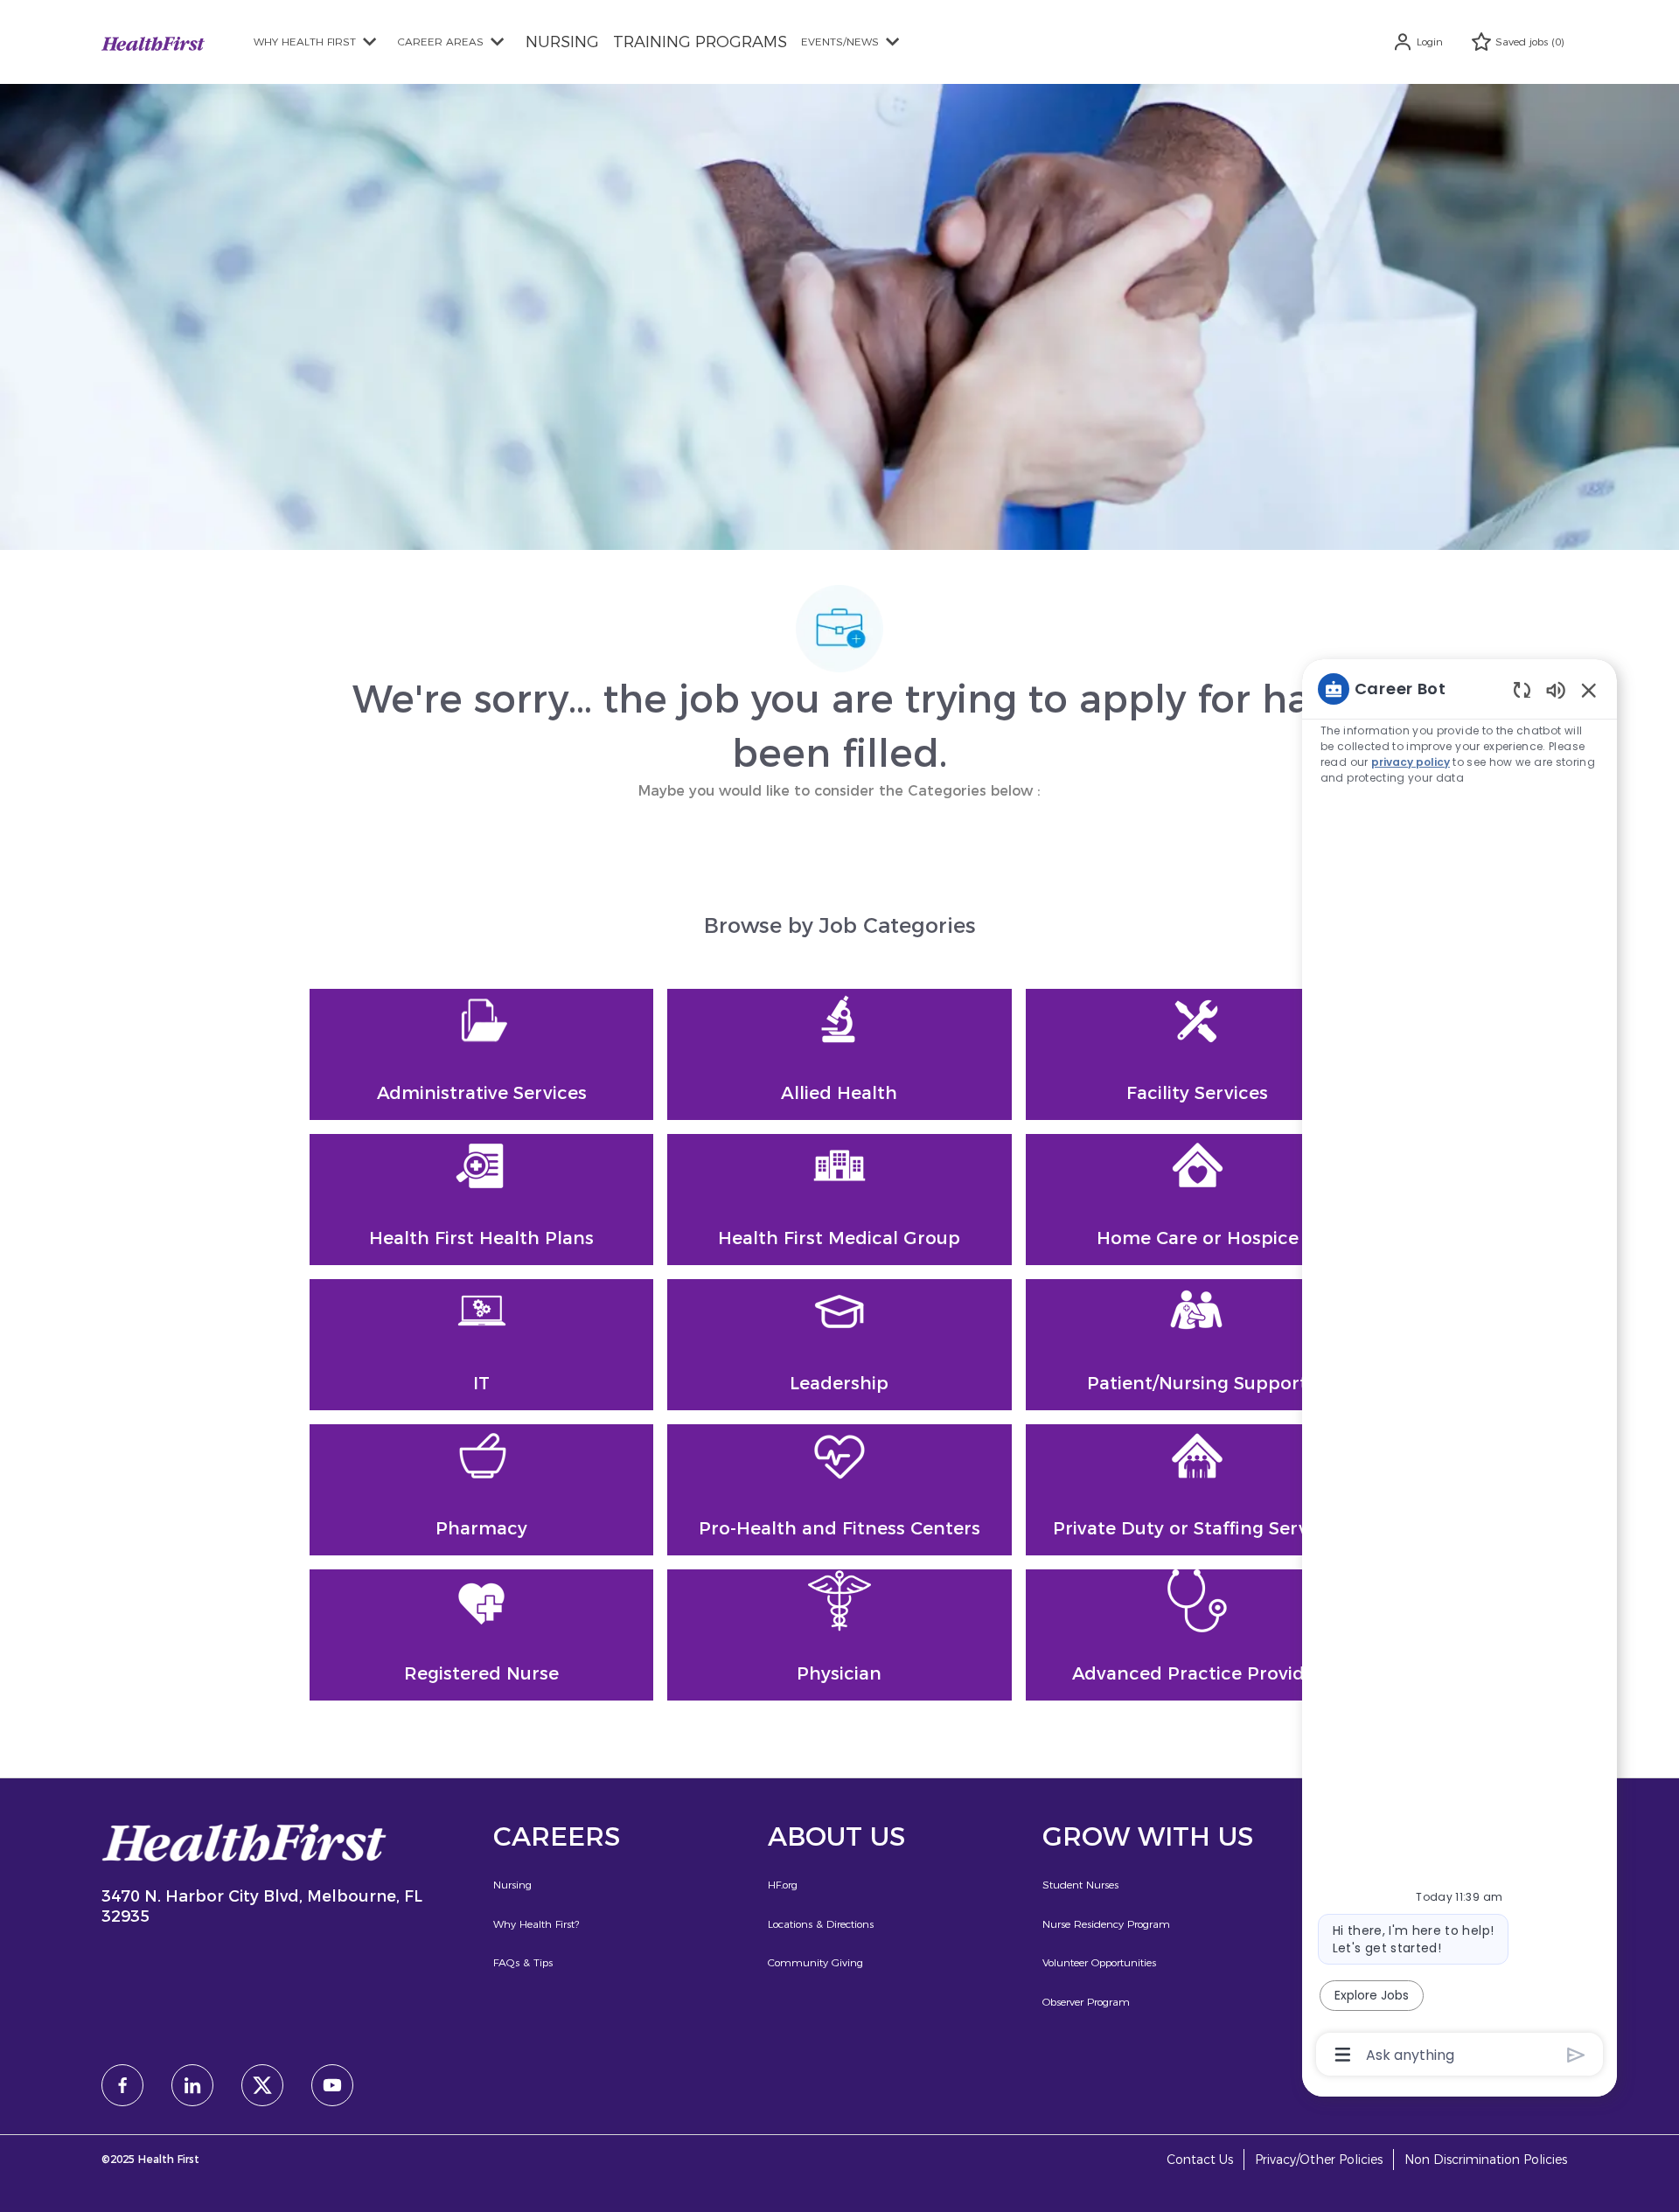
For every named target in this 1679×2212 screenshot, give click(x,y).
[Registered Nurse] (481, 1635)
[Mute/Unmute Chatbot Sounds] (1556, 689)
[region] (1460, 1370)
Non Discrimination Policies (1486, 2160)
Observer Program (1086, 2002)
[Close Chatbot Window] (1589, 690)
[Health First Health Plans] (481, 1200)
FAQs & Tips (523, 1962)
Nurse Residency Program (1106, 1924)
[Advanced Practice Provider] (1198, 1635)
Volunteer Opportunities (1099, 1962)
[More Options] (1343, 2055)
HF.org (783, 1885)
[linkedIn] (192, 2085)
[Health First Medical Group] (839, 1200)
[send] (1576, 2055)
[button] (1418, 42)
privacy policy (1411, 762)
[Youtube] (332, 2085)
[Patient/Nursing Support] (1198, 1345)
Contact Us (1200, 2160)
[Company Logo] (153, 42)
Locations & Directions (821, 1924)
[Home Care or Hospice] (1198, 1200)
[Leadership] (839, 1345)
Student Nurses (1080, 1885)
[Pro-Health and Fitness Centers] (839, 1490)
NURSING (562, 42)
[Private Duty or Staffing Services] (1198, 1490)
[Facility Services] (1198, 1054)
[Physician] (839, 1635)
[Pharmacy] (481, 1490)
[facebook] (122, 2085)
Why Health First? (536, 1924)
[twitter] (262, 2085)
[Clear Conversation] (1522, 689)
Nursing (512, 1885)
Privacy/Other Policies (1319, 2160)
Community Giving (815, 1962)
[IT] (481, 1345)
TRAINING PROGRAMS (700, 42)
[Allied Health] (839, 1054)
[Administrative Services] (481, 1054)
